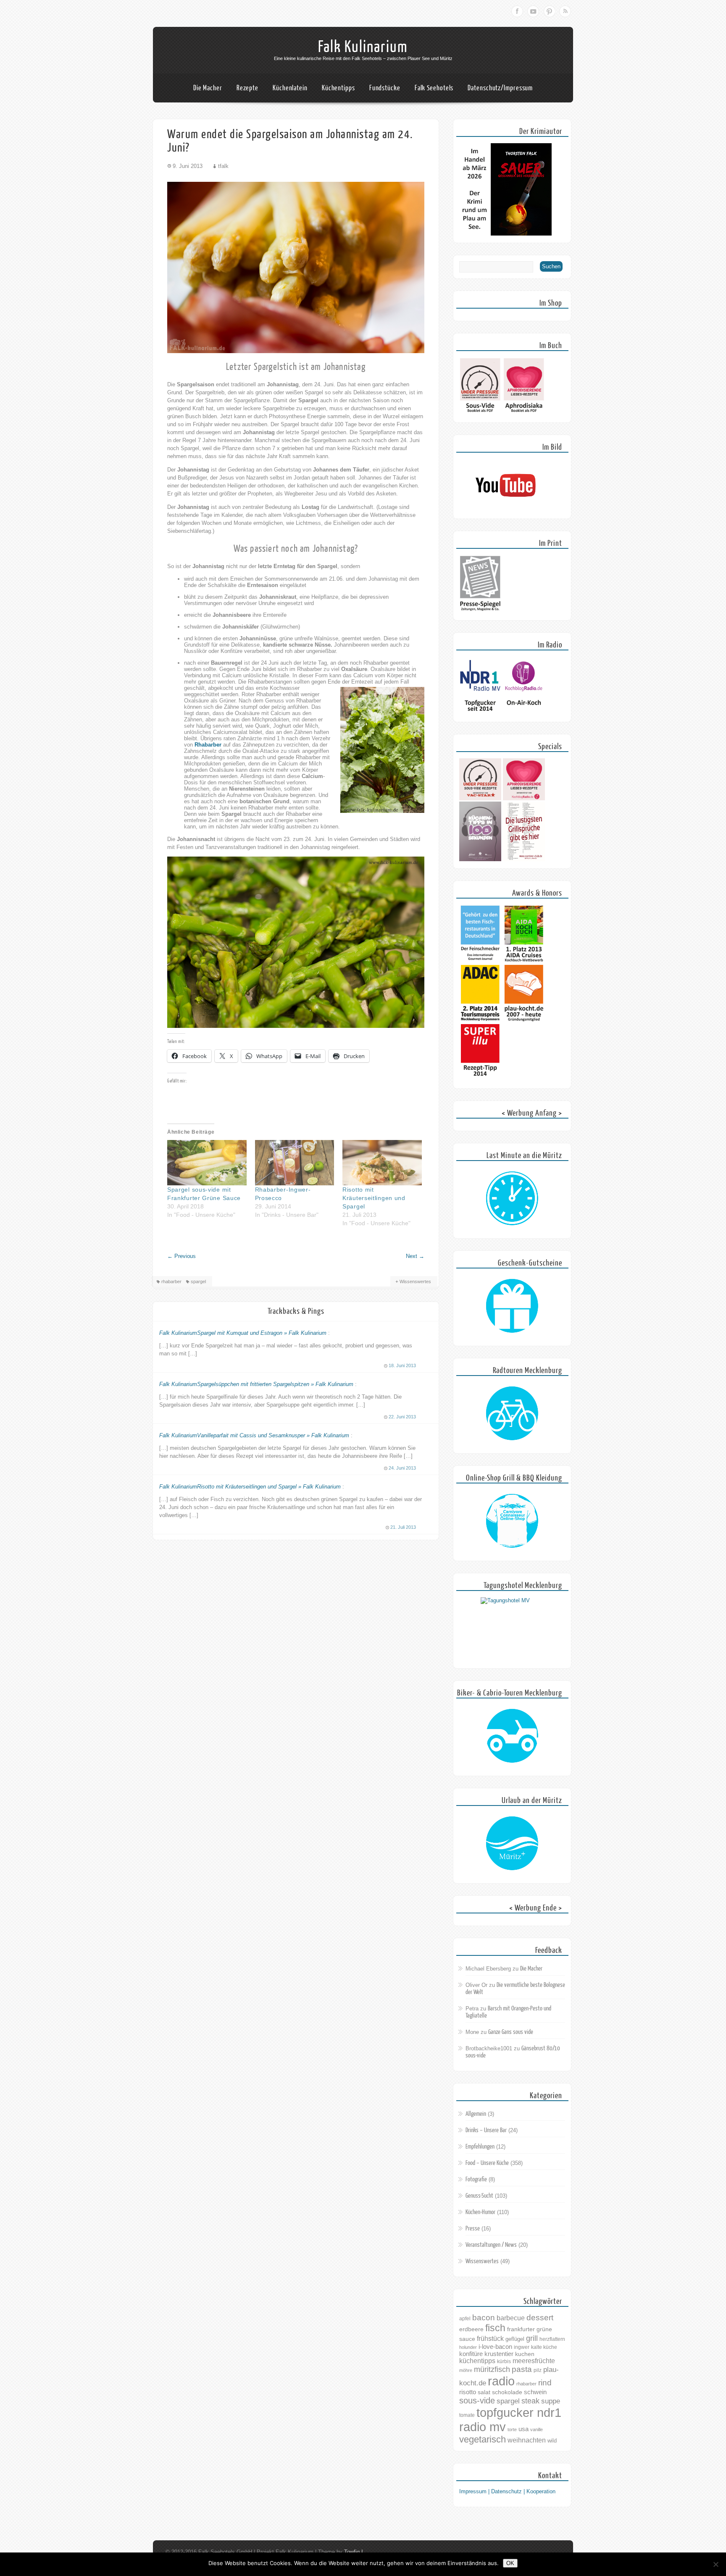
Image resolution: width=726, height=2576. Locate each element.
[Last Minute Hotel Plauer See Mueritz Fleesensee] (512, 1199)
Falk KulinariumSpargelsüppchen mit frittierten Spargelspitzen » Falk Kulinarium (256, 1384)
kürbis (504, 2361)
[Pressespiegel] (480, 611)
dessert (540, 2318)
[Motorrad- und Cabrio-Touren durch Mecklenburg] (512, 1736)
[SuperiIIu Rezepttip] (480, 1079)
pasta (522, 2369)
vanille (537, 2429)
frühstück (490, 2338)
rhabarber (171, 1281)
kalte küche (544, 2347)
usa (523, 2429)
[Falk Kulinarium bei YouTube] (505, 510)
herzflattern (552, 2339)
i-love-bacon (495, 2347)
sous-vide (477, 2400)
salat (484, 2392)
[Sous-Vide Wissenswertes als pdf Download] (480, 413)
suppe (551, 2401)
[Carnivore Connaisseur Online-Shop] (512, 1521)
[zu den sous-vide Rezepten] (480, 798)
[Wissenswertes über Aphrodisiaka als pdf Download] (524, 413)
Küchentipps (338, 88)
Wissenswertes (415, 1281)
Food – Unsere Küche (487, 2163)
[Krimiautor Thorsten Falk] (505, 234)
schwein (535, 2392)
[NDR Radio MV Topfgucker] (480, 713)
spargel (198, 1281)
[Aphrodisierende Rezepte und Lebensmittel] (524, 798)
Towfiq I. (354, 2552)
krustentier (499, 2354)
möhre (466, 2370)
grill (532, 2338)
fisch (495, 2328)
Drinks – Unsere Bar (486, 2130)
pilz (538, 2370)
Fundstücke (385, 88)
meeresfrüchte (534, 2361)
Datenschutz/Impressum (500, 88)
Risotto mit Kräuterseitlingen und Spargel (374, 1198)
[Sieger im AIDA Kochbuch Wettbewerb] (524, 961)
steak (530, 2401)
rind (545, 2382)
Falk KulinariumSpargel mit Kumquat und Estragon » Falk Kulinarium (243, 1333)
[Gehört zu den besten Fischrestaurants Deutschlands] (480, 961)
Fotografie (476, 2179)
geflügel (515, 2339)
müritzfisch (492, 2369)
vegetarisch (483, 2439)
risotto (468, 2392)
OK (510, 2563)
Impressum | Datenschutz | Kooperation (507, 2491)
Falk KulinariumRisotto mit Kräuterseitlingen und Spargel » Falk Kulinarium (250, 1487)
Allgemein (476, 2114)
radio (501, 2381)
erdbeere (471, 2329)
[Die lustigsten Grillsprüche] (524, 859)
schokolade (507, 2392)
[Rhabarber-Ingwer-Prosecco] (295, 1163)
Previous (181, 1256)
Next (415, 1256)
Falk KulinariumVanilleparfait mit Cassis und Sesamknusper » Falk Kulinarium (254, 1435)
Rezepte (247, 88)
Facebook (517, 11)
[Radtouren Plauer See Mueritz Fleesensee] (512, 1414)
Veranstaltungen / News (491, 2245)
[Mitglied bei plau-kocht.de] (524, 1020)
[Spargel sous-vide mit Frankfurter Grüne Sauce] (207, 1163)
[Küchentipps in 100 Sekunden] (480, 859)
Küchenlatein (290, 88)
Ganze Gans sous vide (511, 2032)
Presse (473, 2229)
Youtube (533, 11)
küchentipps (477, 2361)
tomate (467, 2415)
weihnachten (527, 2440)
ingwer (522, 2347)
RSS (565, 11)
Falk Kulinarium (363, 47)
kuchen (525, 2354)
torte (512, 2429)
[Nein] (715, 2564)
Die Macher (208, 88)
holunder (468, 2347)
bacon (484, 2318)
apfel (465, 2319)
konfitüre (471, 2354)
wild (552, 2441)
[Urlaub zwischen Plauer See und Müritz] (512, 1844)
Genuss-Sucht (479, 2196)
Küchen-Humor (480, 2212)
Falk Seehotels (434, 88)
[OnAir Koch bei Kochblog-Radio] (524, 713)
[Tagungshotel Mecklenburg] (512, 1629)
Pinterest (549, 11)
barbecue (511, 2318)
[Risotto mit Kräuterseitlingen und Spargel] (382, 1163)
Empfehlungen (480, 2147)
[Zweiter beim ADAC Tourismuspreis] (480, 1020)
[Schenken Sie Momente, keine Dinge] (512, 1306)
